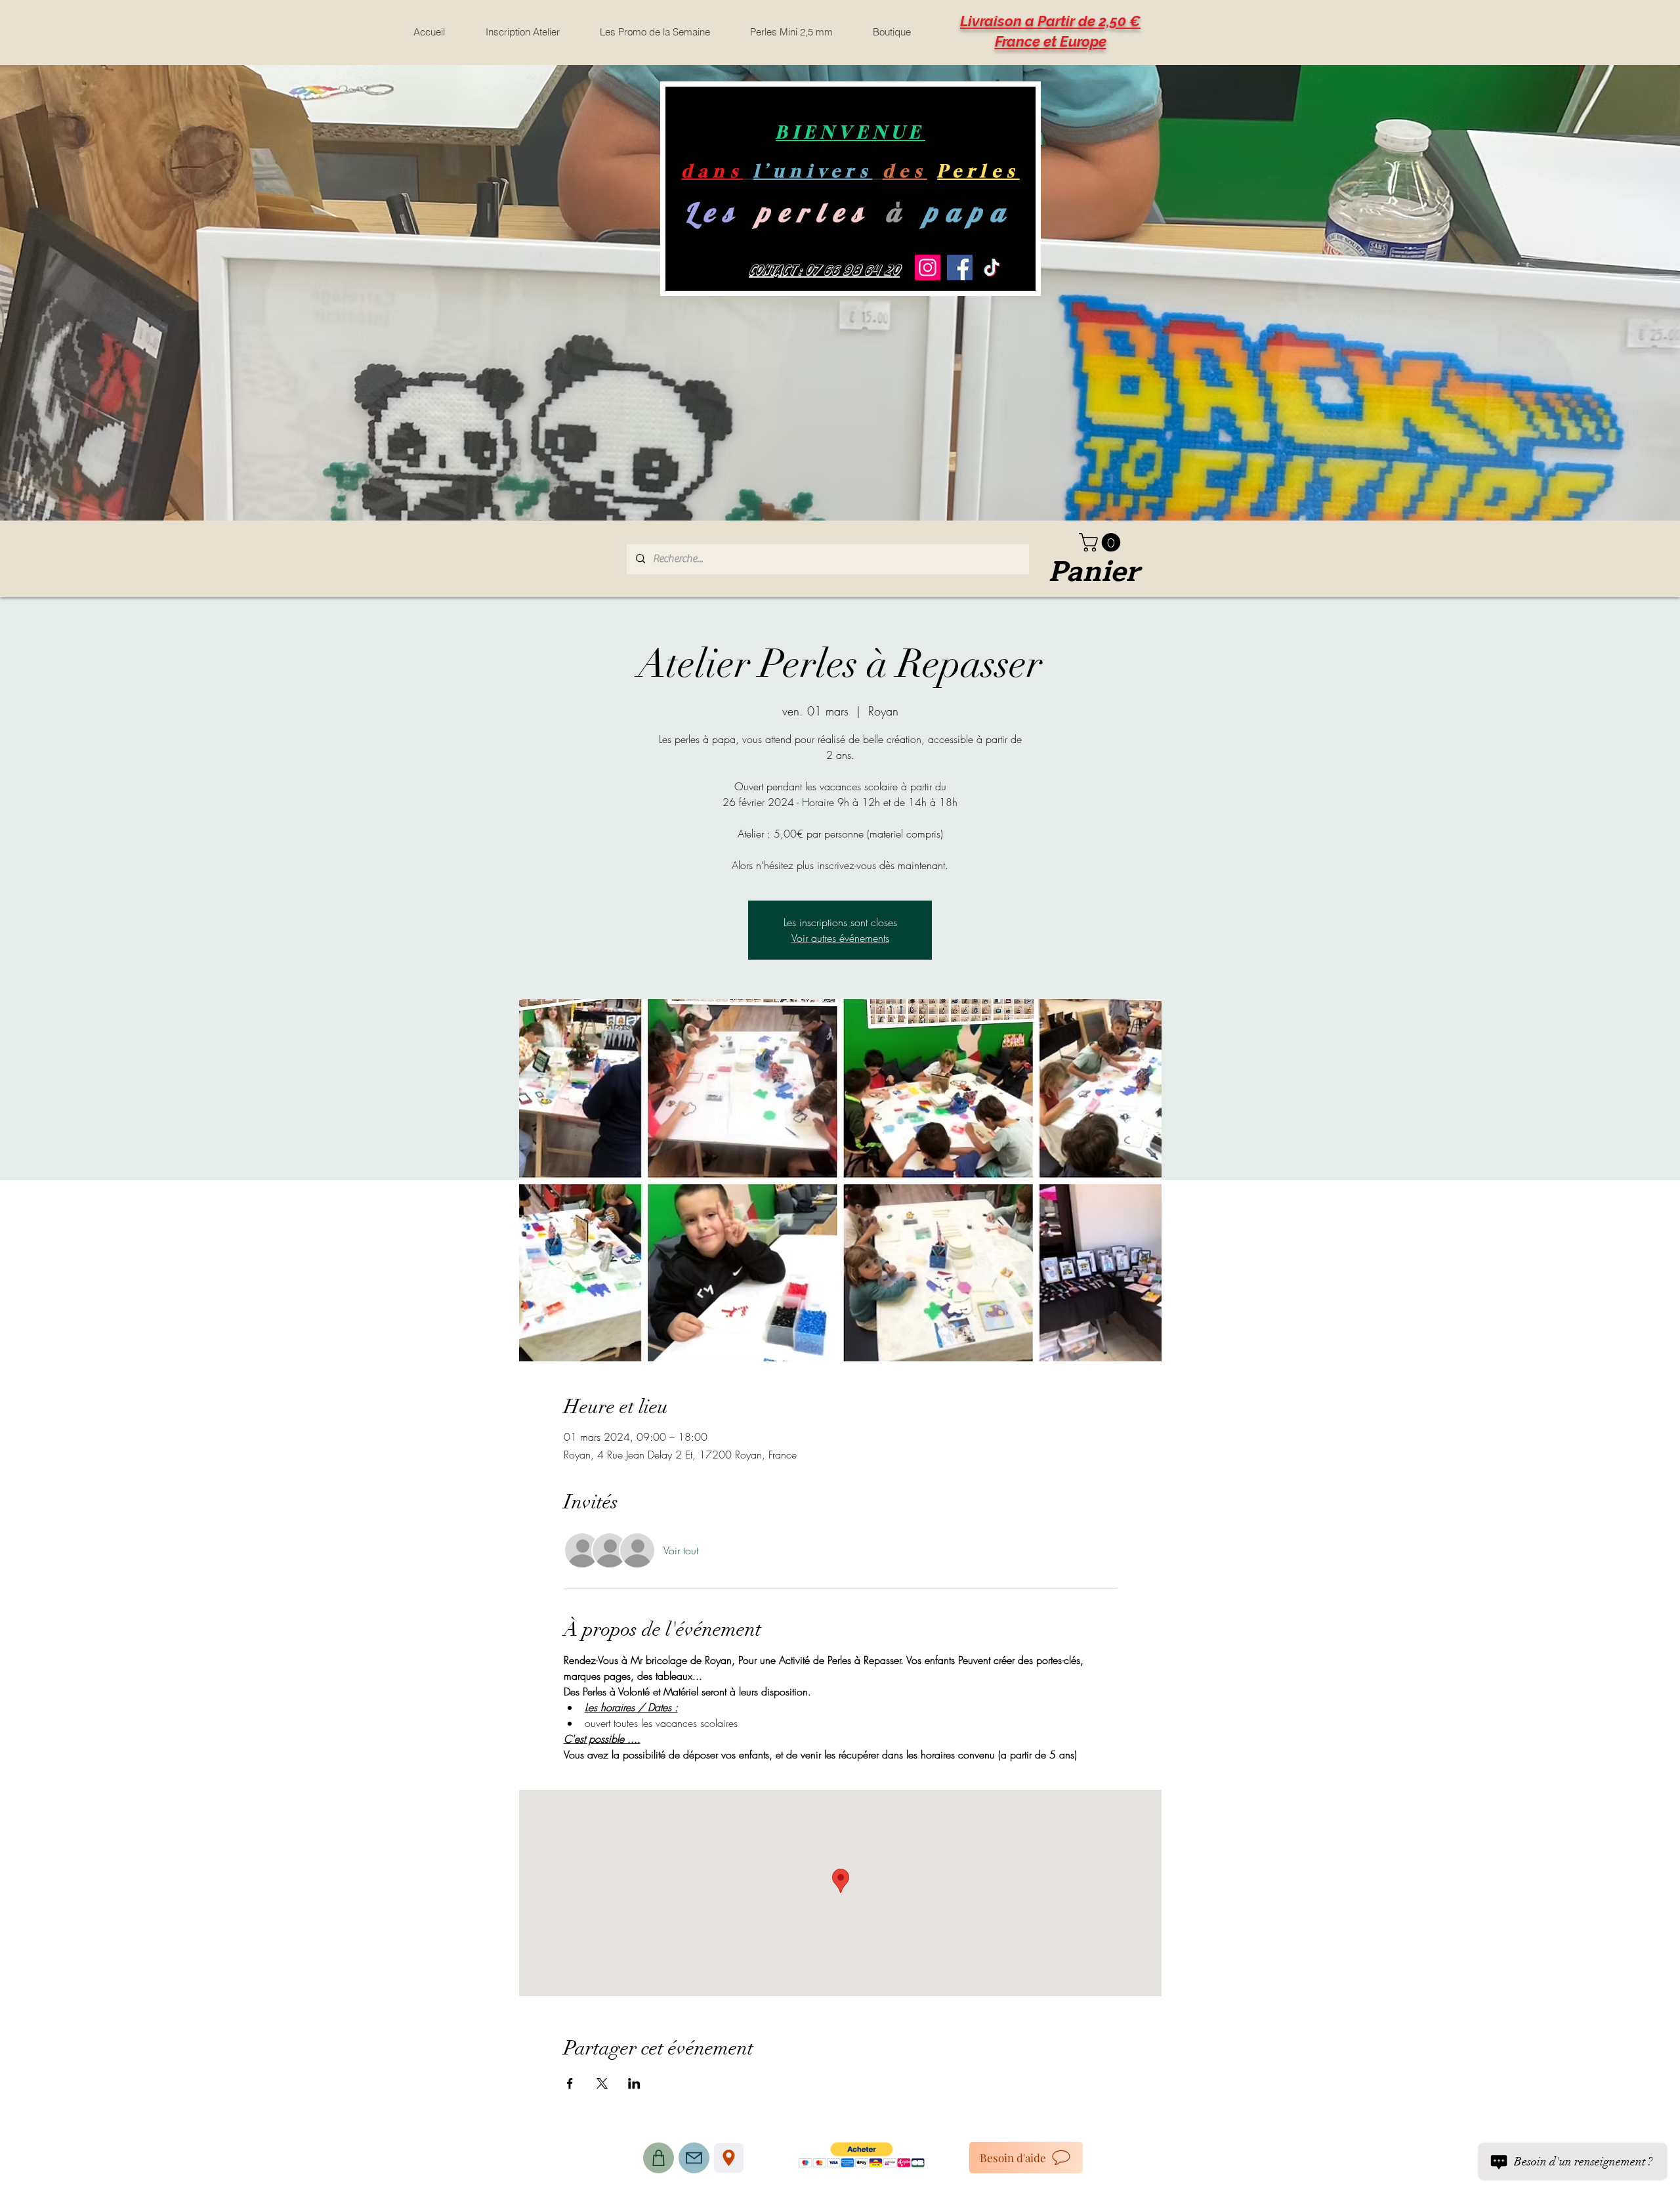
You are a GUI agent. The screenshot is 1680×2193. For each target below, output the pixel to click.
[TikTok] (992, 267)
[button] (1102, 543)
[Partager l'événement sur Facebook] (570, 2083)
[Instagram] (928, 267)
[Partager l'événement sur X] (602, 2083)
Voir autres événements (840, 938)
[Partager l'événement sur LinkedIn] (634, 2083)
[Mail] (694, 2158)
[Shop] (659, 2158)
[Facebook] (960, 267)
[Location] (729, 2158)
